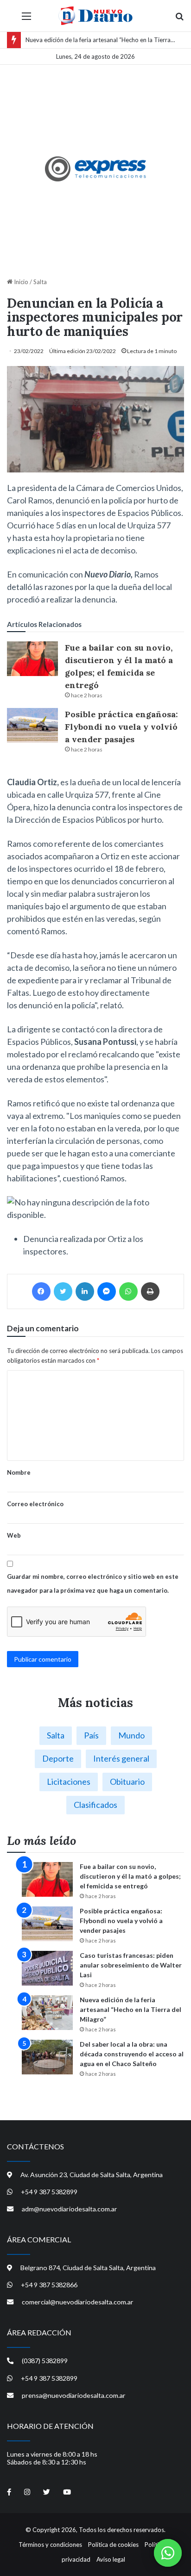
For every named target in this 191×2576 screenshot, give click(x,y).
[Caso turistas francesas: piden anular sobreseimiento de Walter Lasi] (47, 1968)
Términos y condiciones (50, 2545)
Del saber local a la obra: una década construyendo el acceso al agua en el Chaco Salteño (132, 2054)
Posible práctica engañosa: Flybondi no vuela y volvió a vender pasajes (121, 727)
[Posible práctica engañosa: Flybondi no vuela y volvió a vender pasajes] (32, 725)
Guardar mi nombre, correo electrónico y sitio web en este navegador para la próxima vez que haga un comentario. (93, 1583)
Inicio (20, 282)
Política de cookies (113, 2545)
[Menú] (26, 19)
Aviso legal (111, 2559)
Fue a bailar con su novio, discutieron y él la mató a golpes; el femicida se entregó (130, 1876)
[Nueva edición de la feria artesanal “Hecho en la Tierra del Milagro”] (47, 2013)
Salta (40, 282)
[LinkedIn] (85, 1291)
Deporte (58, 1758)
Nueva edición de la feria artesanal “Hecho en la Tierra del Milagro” (131, 2009)
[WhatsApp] (128, 1291)
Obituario (127, 1781)
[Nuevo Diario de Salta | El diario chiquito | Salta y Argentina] (95, 16)
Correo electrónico (35, 1504)
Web (14, 1535)
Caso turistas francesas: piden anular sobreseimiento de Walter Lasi (131, 1965)
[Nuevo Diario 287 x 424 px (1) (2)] (96, 169)
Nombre (19, 1472)
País (91, 1735)
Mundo (131, 1735)
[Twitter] (63, 1291)
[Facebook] (41, 1291)
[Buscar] (179, 19)
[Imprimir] (150, 1291)
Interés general (121, 1758)
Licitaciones (69, 1781)
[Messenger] (107, 1291)
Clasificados (95, 1805)
